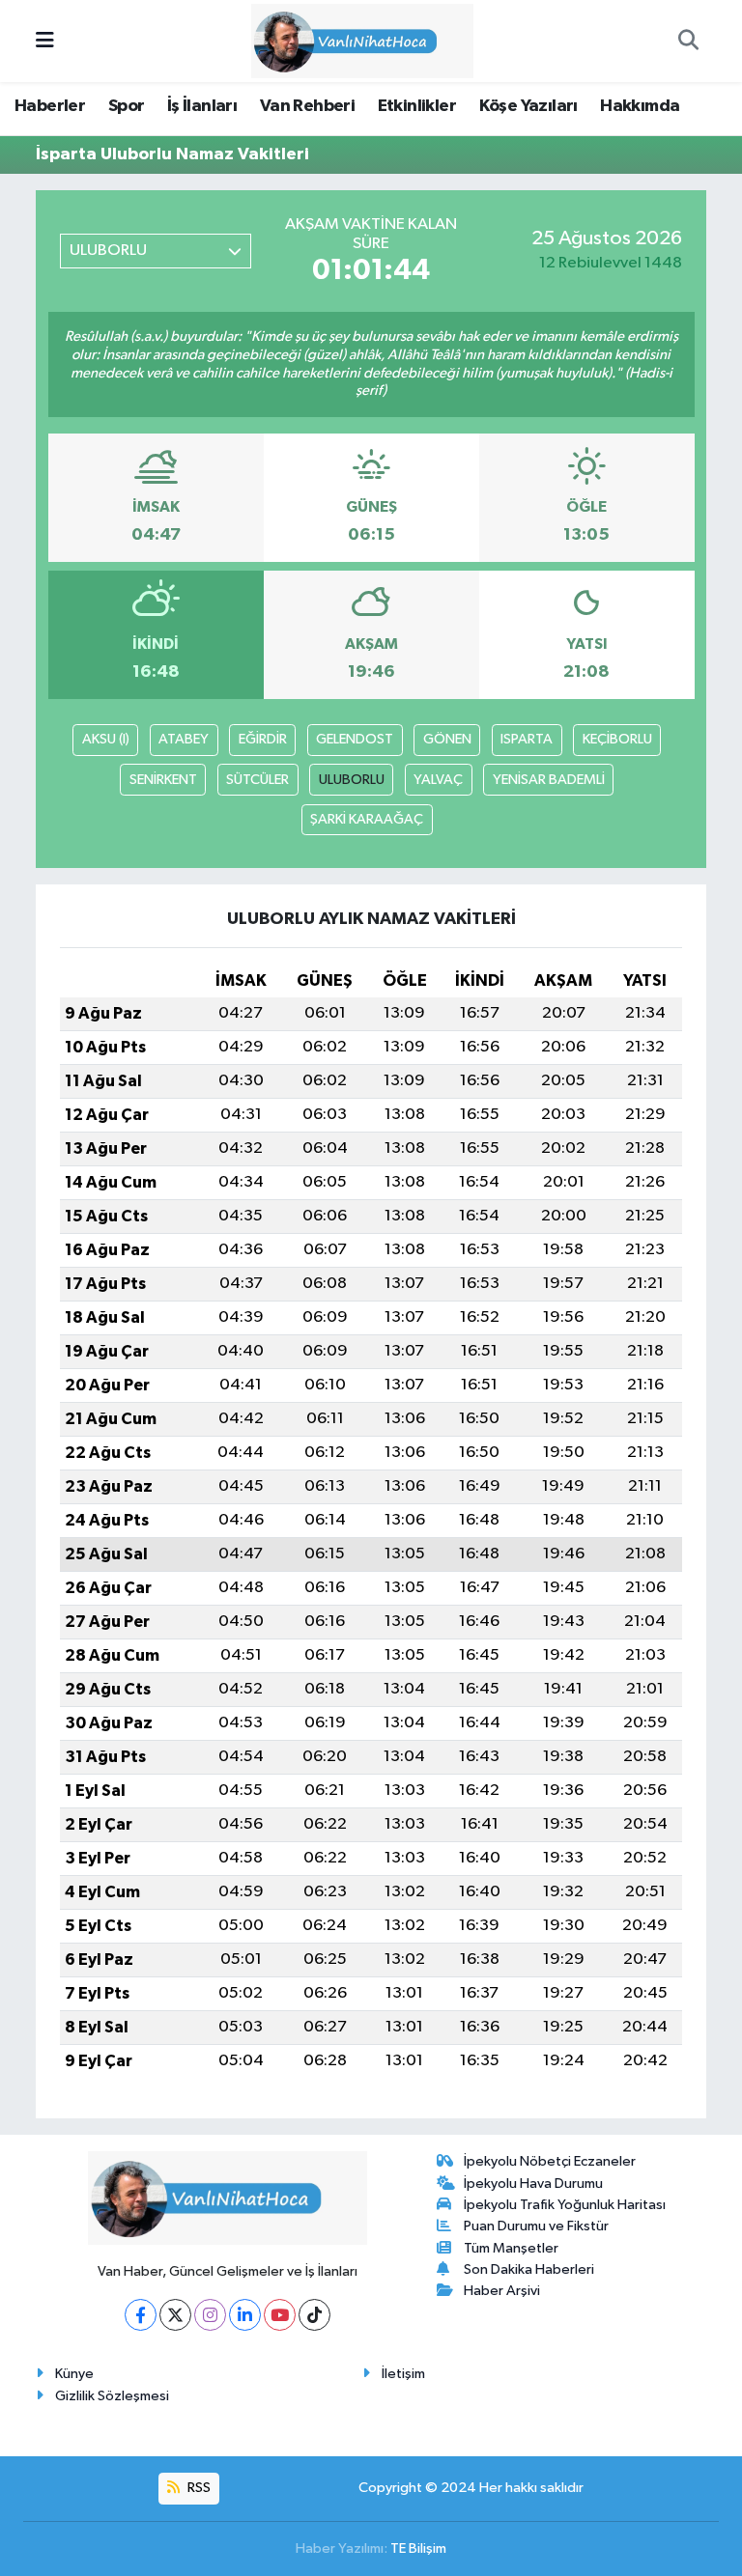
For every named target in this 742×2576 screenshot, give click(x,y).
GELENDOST (355, 739)
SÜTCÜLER (257, 780)
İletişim (403, 2374)
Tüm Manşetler (511, 2248)
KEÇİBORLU (617, 739)
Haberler (50, 106)
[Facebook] (141, 2315)
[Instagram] (210, 2315)
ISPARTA (527, 739)
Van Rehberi (307, 106)
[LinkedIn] (245, 2315)
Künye (74, 2374)
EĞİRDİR (263, 739)
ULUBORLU (352, 780)
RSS (198, 2488)
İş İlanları (202, 106)
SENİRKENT (163, 780)
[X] (175, 2315)
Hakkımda (640, 106)
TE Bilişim (418, 2548)
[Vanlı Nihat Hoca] (362, 40)
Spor (127, 106)
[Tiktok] (314, 2315)
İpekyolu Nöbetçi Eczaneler (550, 2161)
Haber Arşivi (502, 2291)
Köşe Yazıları (528, 106)
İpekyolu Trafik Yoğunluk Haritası (565, 2205)
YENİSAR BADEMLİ (549, 780)
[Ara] (688, 42)
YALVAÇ (438, 780)
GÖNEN (447, 739)
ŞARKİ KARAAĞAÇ (367, 819)
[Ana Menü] (45, 41)
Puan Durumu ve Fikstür (536, 2226)
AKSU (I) (106, 739)
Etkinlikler (417, 106)
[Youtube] (280, 2315)
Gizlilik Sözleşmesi (112, 2396)
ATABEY (184, 739)
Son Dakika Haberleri (529, 2269)
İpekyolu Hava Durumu (533, 2184)
